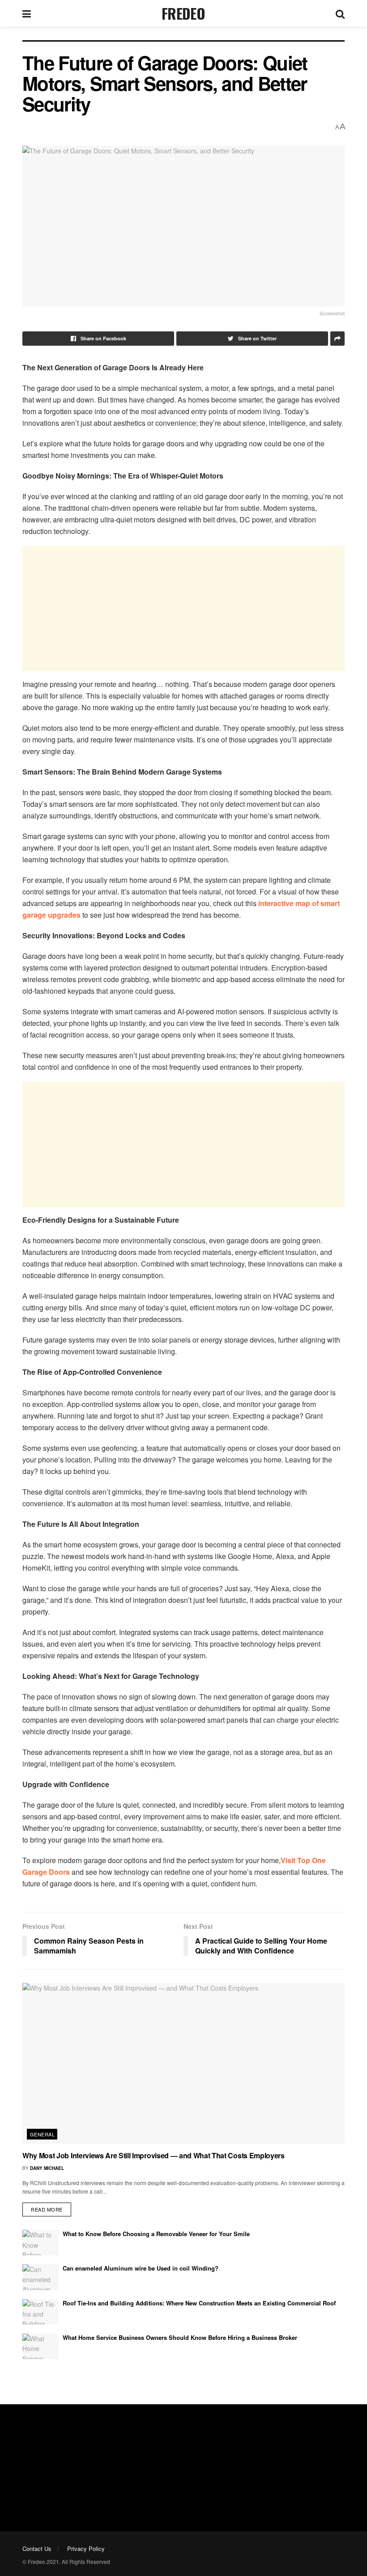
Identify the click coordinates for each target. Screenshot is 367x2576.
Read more (47, 2209)
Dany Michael (47, 2168)
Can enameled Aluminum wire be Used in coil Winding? (141, 2268)
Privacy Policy (86, 2548)
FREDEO (183, 13)
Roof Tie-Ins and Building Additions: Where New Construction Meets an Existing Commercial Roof (199, 2303)
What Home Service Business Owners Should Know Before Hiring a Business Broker (180, 2337)
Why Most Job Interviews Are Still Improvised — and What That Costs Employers (154, 2155)
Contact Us (37, 2548)
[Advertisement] (183, 609)
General (42, 2134)
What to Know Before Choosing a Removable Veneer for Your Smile (156, 2234)
